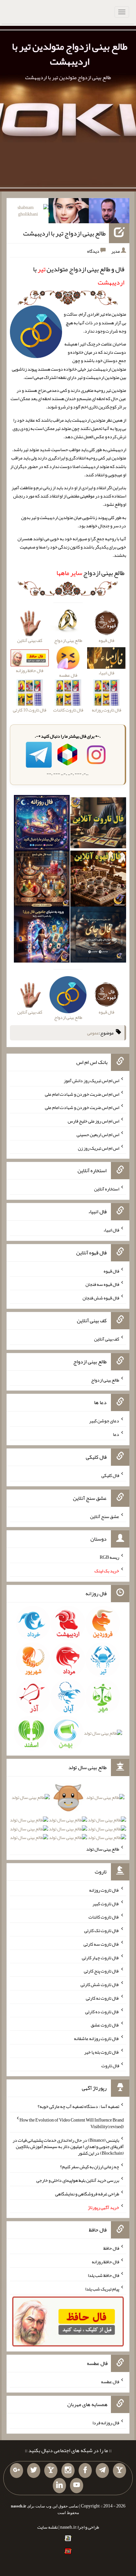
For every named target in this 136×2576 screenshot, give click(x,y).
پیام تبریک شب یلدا (102, 2288)
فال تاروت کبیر (106, 1903)
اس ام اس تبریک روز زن (99, 1148)
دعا (116, 1434)
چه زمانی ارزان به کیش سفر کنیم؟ (90, 2167)
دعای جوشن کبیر (104, 1421)
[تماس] (51, 2471)
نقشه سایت (48, 2527)
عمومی (93, 1033)
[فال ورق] (42, 936)
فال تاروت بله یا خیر (102, 2052)
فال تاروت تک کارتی (102, 1930)
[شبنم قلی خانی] (28, 212)
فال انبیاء (111, 1230)
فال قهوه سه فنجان (102, 1284)
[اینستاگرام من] (68, 2471)
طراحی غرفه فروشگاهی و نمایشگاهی (87, 2194)
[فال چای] (98, 936)
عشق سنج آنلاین (105, 1516)
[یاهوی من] (119, 2471)
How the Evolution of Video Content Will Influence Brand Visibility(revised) (72, 2123)
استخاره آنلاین (107, 1189)
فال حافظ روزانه (105, 2262)
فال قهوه (111, 1271)
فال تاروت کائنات (104, 1917)
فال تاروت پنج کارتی (102, 1971)
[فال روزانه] (42, 824)
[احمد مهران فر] (109, 212)
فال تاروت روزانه (104, 1890)
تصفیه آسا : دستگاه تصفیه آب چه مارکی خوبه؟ (78, 2106)
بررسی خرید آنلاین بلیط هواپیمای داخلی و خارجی (78, 2180)
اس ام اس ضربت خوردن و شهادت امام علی (82, 1094)
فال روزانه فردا (106, 2423)
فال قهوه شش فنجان (101, 1298)
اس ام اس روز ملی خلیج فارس (93, 1121)
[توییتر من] (34, 2471)
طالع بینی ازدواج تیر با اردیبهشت (64, 233)
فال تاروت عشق (105, 2025)
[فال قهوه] (98, 880)
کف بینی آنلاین (107, 1339)
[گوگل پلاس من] (17, 2471)
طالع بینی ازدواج (90, 573)
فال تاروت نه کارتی (102, 1998)
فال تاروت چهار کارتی (101, 1957)
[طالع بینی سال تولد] (68, 1820)
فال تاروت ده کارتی (102, 2011)
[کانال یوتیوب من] (77, 2486)
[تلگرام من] (102, 2471)
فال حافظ (111, 2248)
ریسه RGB (109, 1557)
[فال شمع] (42, 880)
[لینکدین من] (59, 2486)
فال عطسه (110, 2382)
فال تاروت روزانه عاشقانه (97, 2038)
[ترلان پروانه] (69, 212)
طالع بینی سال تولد (103, 1849)
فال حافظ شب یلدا (103, 2275)
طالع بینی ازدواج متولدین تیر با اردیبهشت (70, 54)
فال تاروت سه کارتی (101, 1944)
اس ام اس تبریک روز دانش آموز (91, 1080)
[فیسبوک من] (85, 2471)
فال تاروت (110, 2065)
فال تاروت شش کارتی (100, 1984)
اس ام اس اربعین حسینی (98, 1134)
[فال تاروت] (98, 824)
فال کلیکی (110, 1475)
